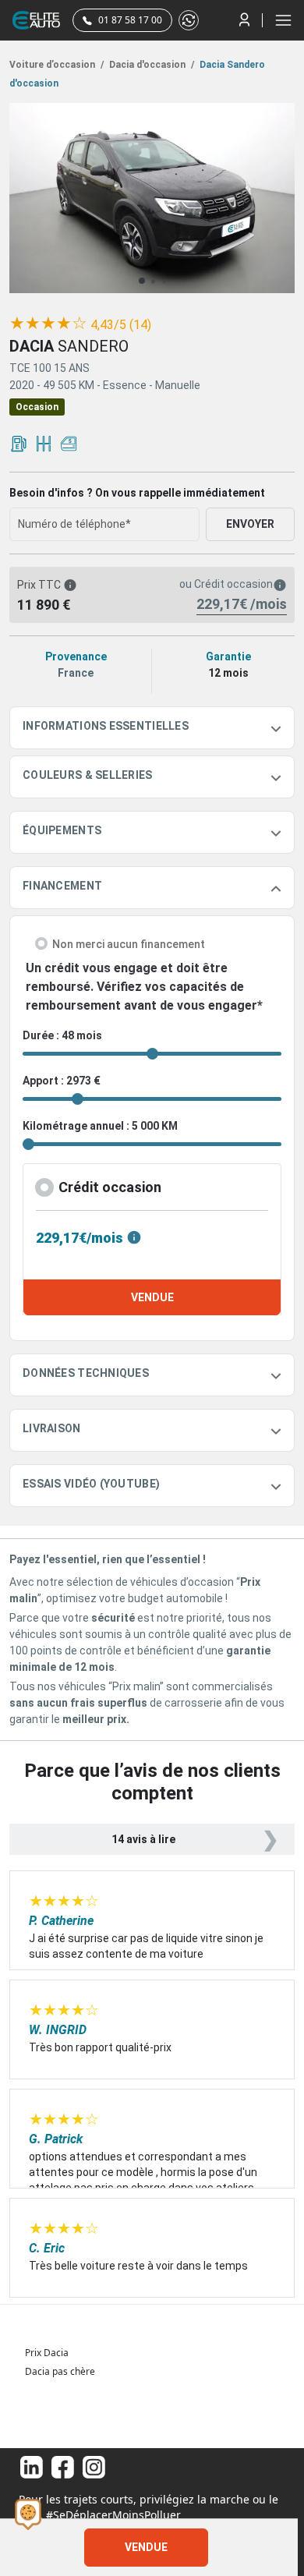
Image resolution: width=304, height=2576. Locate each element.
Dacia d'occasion (150, 65)
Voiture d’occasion (57, 65)
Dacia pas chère (60, 2371)
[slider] (48, 324)
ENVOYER (250, 524)
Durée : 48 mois (62, 1035)
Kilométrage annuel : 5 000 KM (100, 1126)
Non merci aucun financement (129, 944)
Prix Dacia (47, 2353)
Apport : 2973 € (62, 1081)
